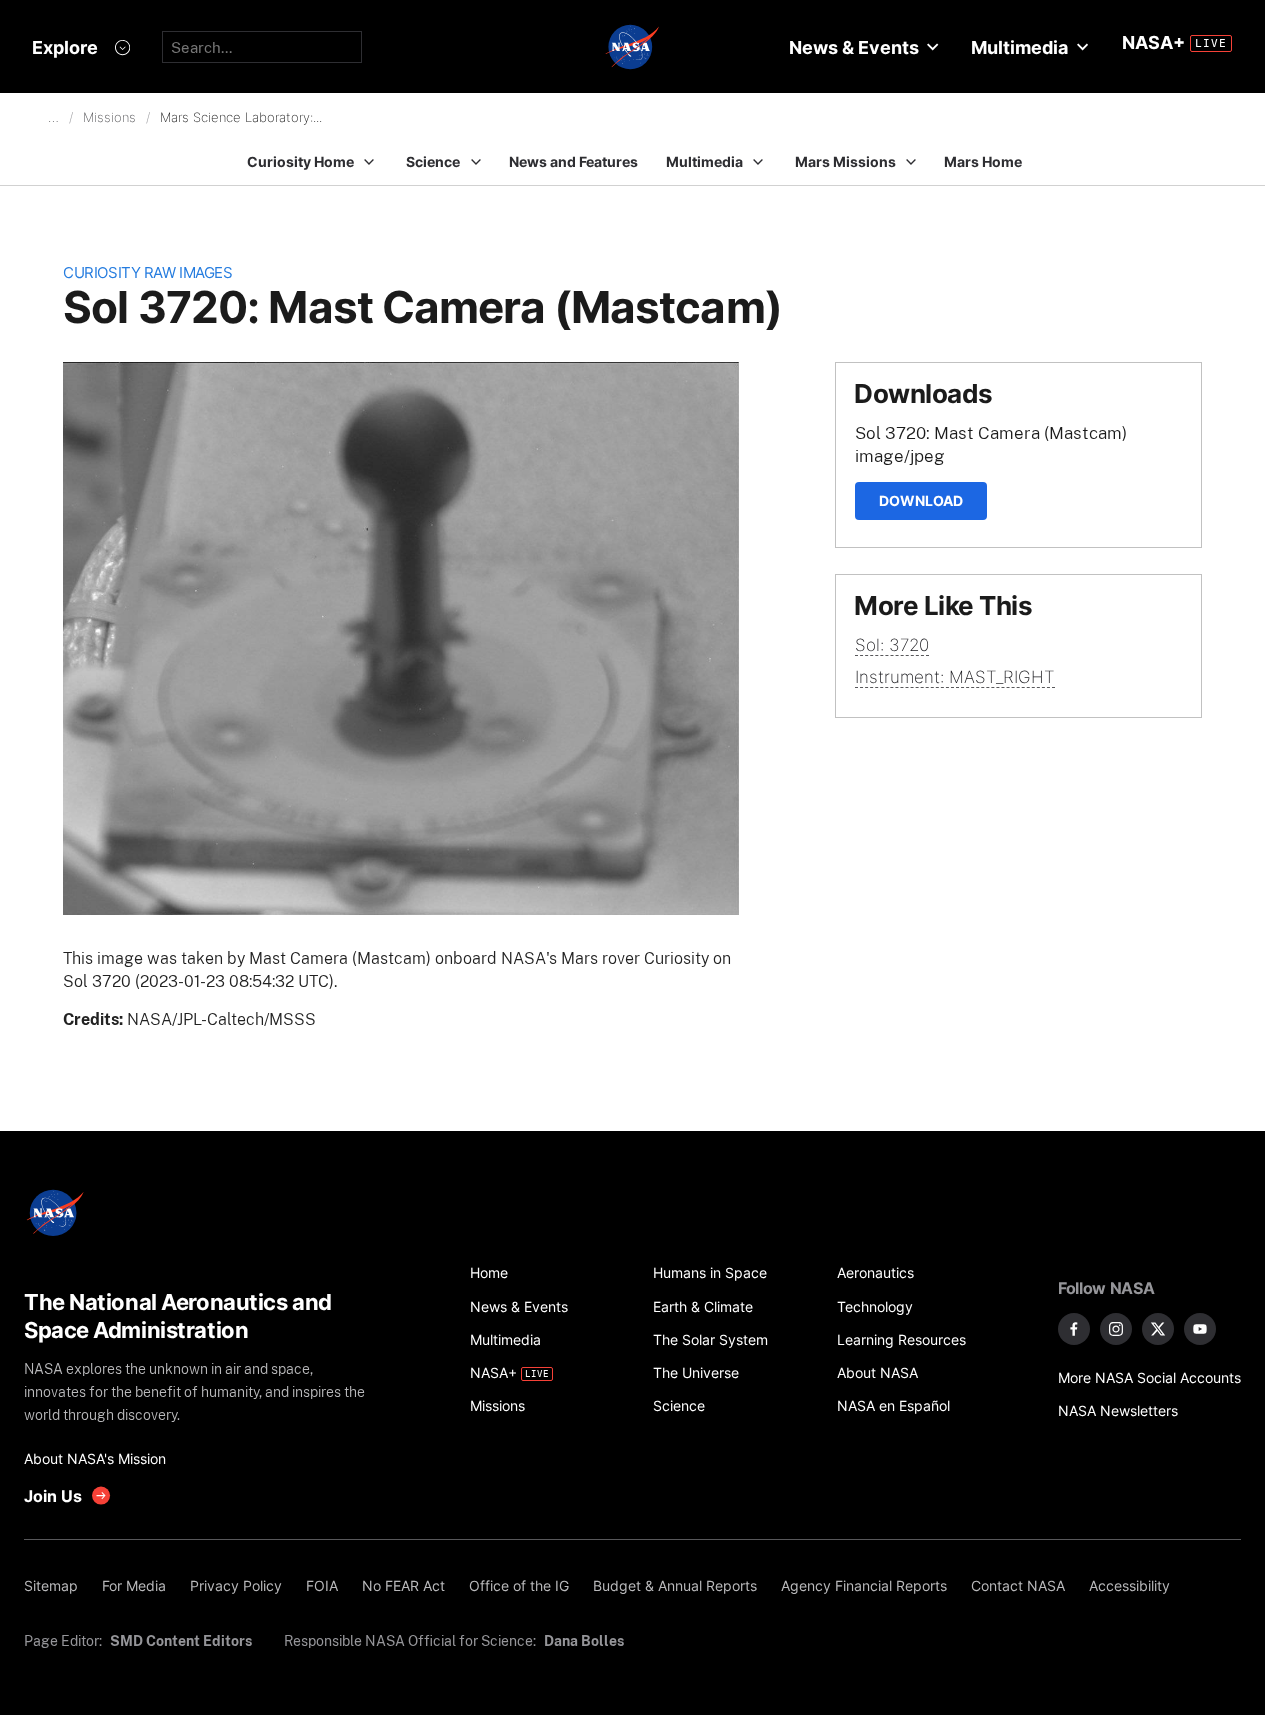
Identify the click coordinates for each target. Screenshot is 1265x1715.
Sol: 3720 (892, 645)
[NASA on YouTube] (1200, 1329)
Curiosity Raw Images (147, 272)
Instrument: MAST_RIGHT (955, 677)
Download (921, 500)
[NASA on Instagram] (1116, 1329)
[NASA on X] (1158, 1329)
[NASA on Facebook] (1074, 1329)
